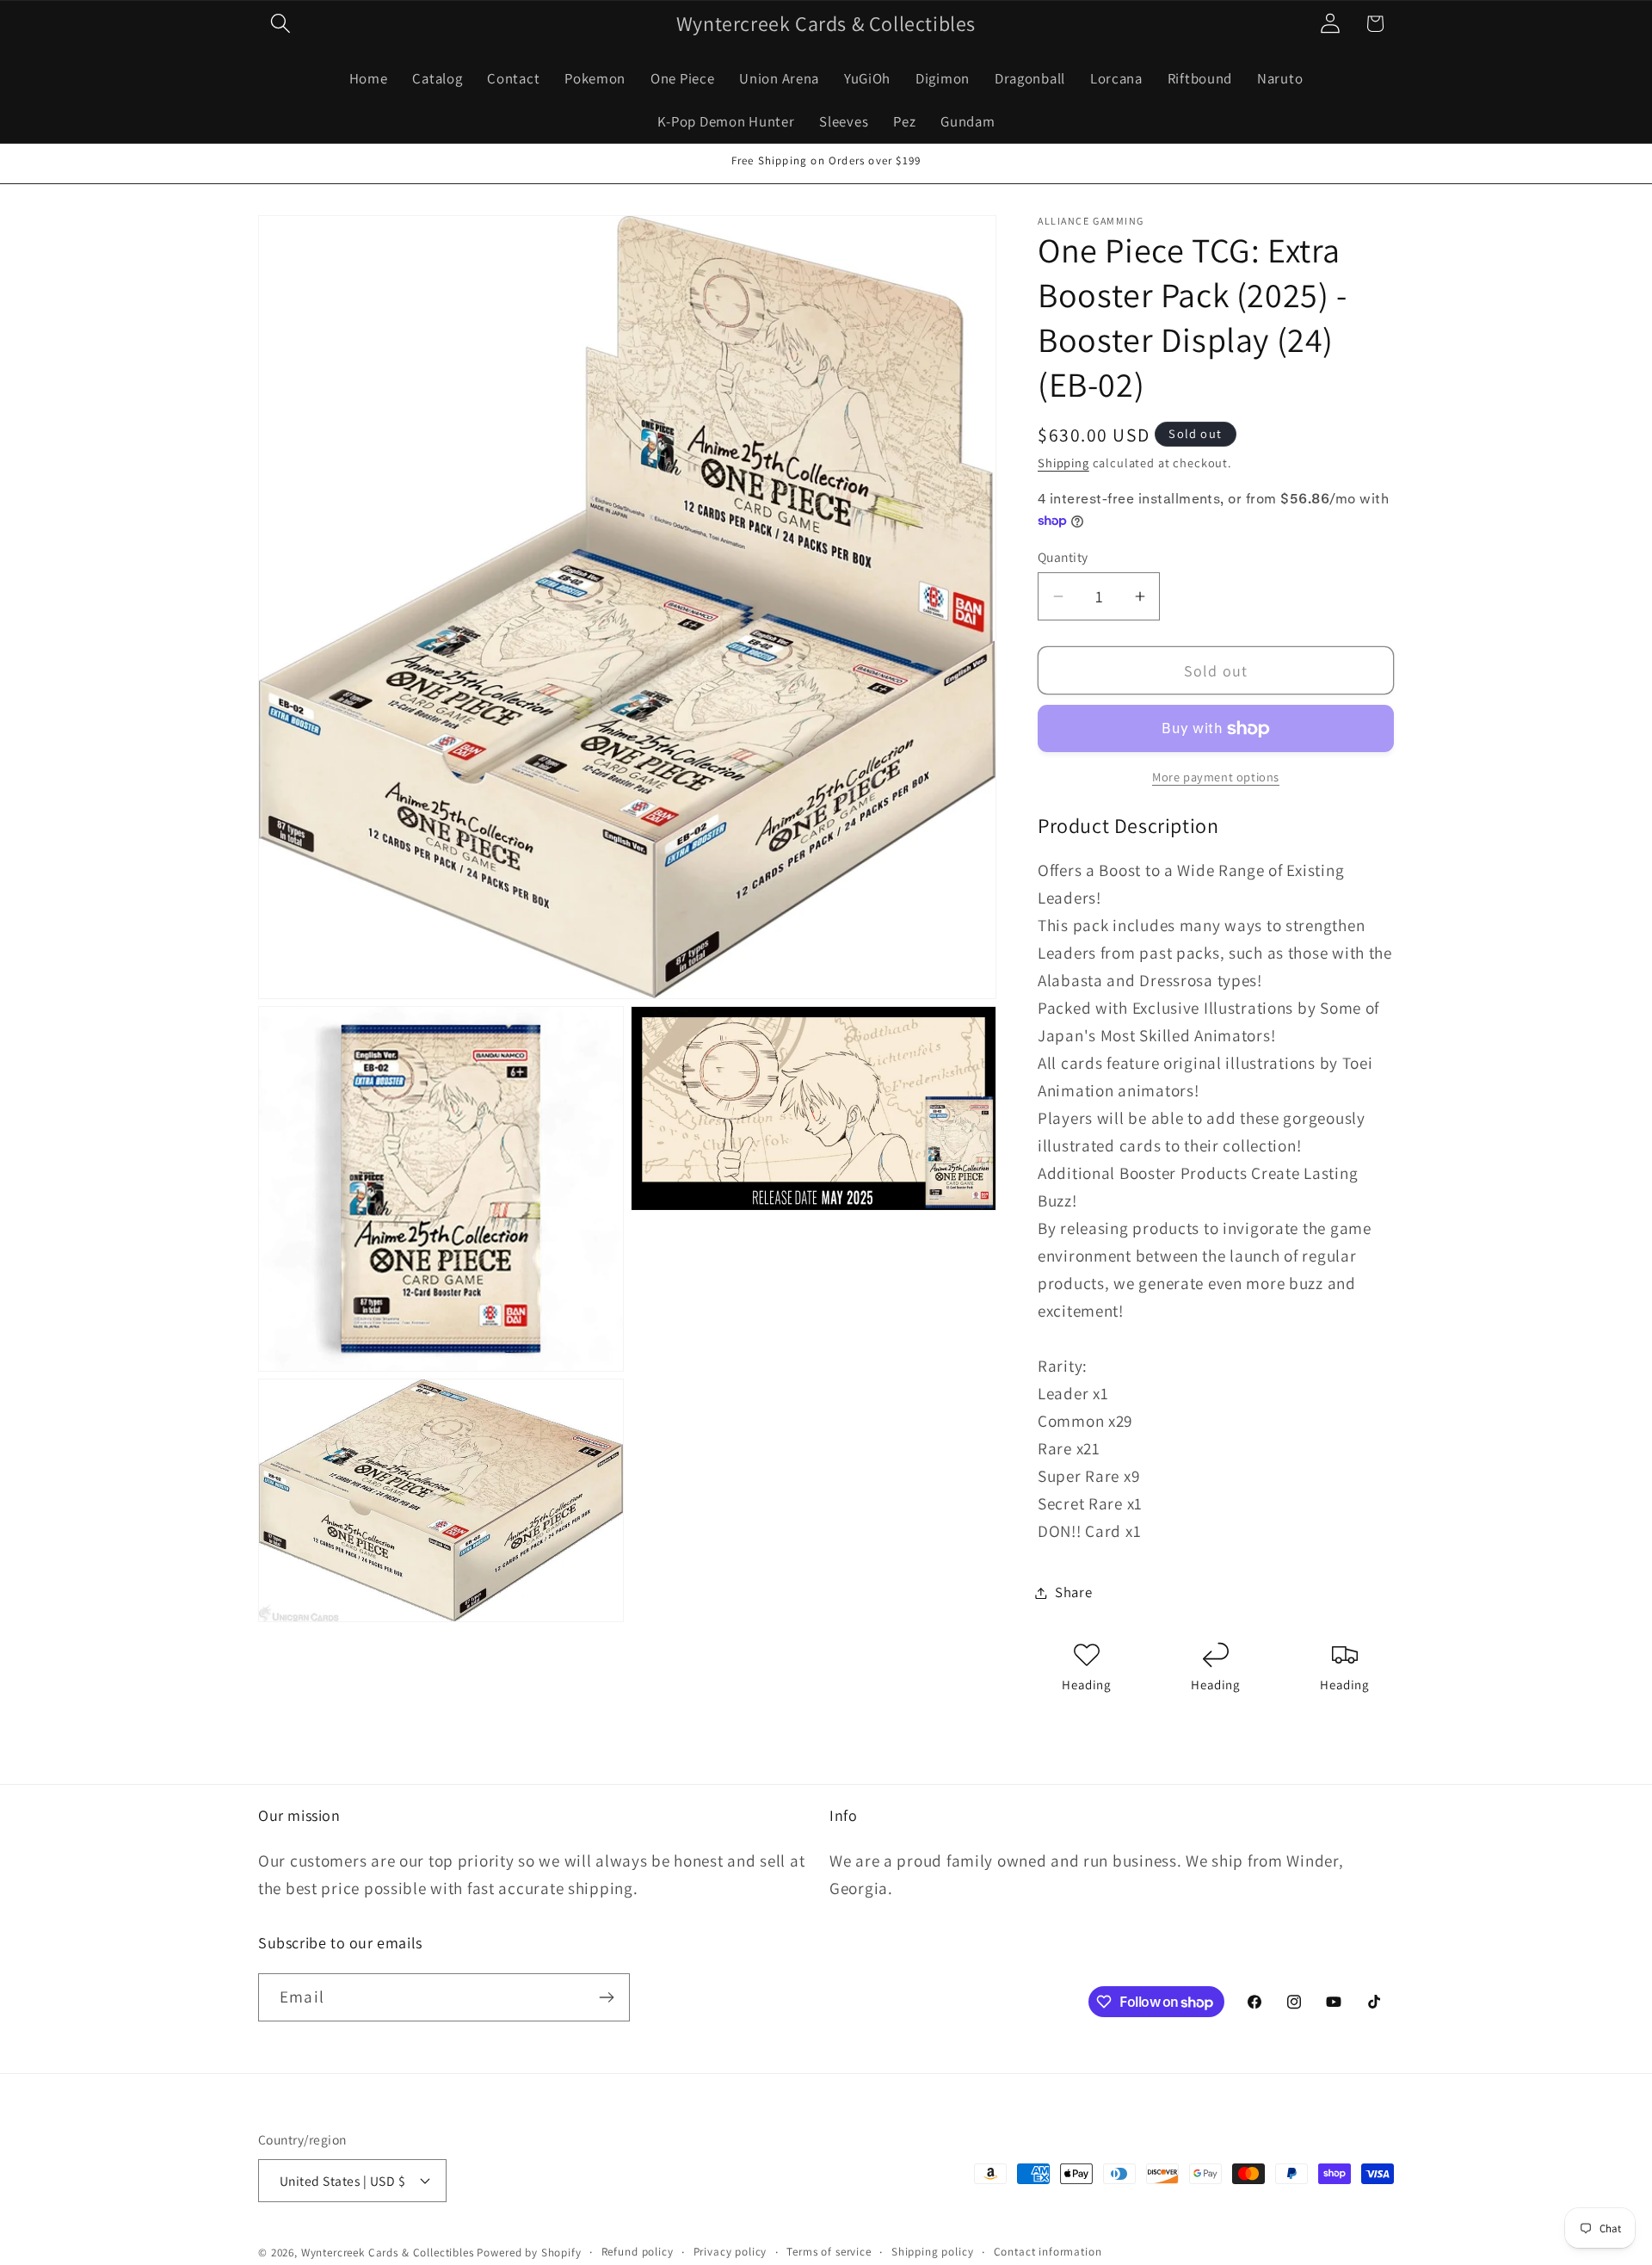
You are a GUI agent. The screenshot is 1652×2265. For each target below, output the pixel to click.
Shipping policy (933, 2252)
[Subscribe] (606, 1997)
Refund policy (638, 2252)
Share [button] (1074, 1592)
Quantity (1063, 557)
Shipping (1063, 463)
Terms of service (829, 2252)
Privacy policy (730, 2252)
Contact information (1048, 2252)
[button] (281, 24)
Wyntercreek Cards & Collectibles (389, 2253)
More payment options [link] (1216, 777)
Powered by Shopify (529, 2253)
